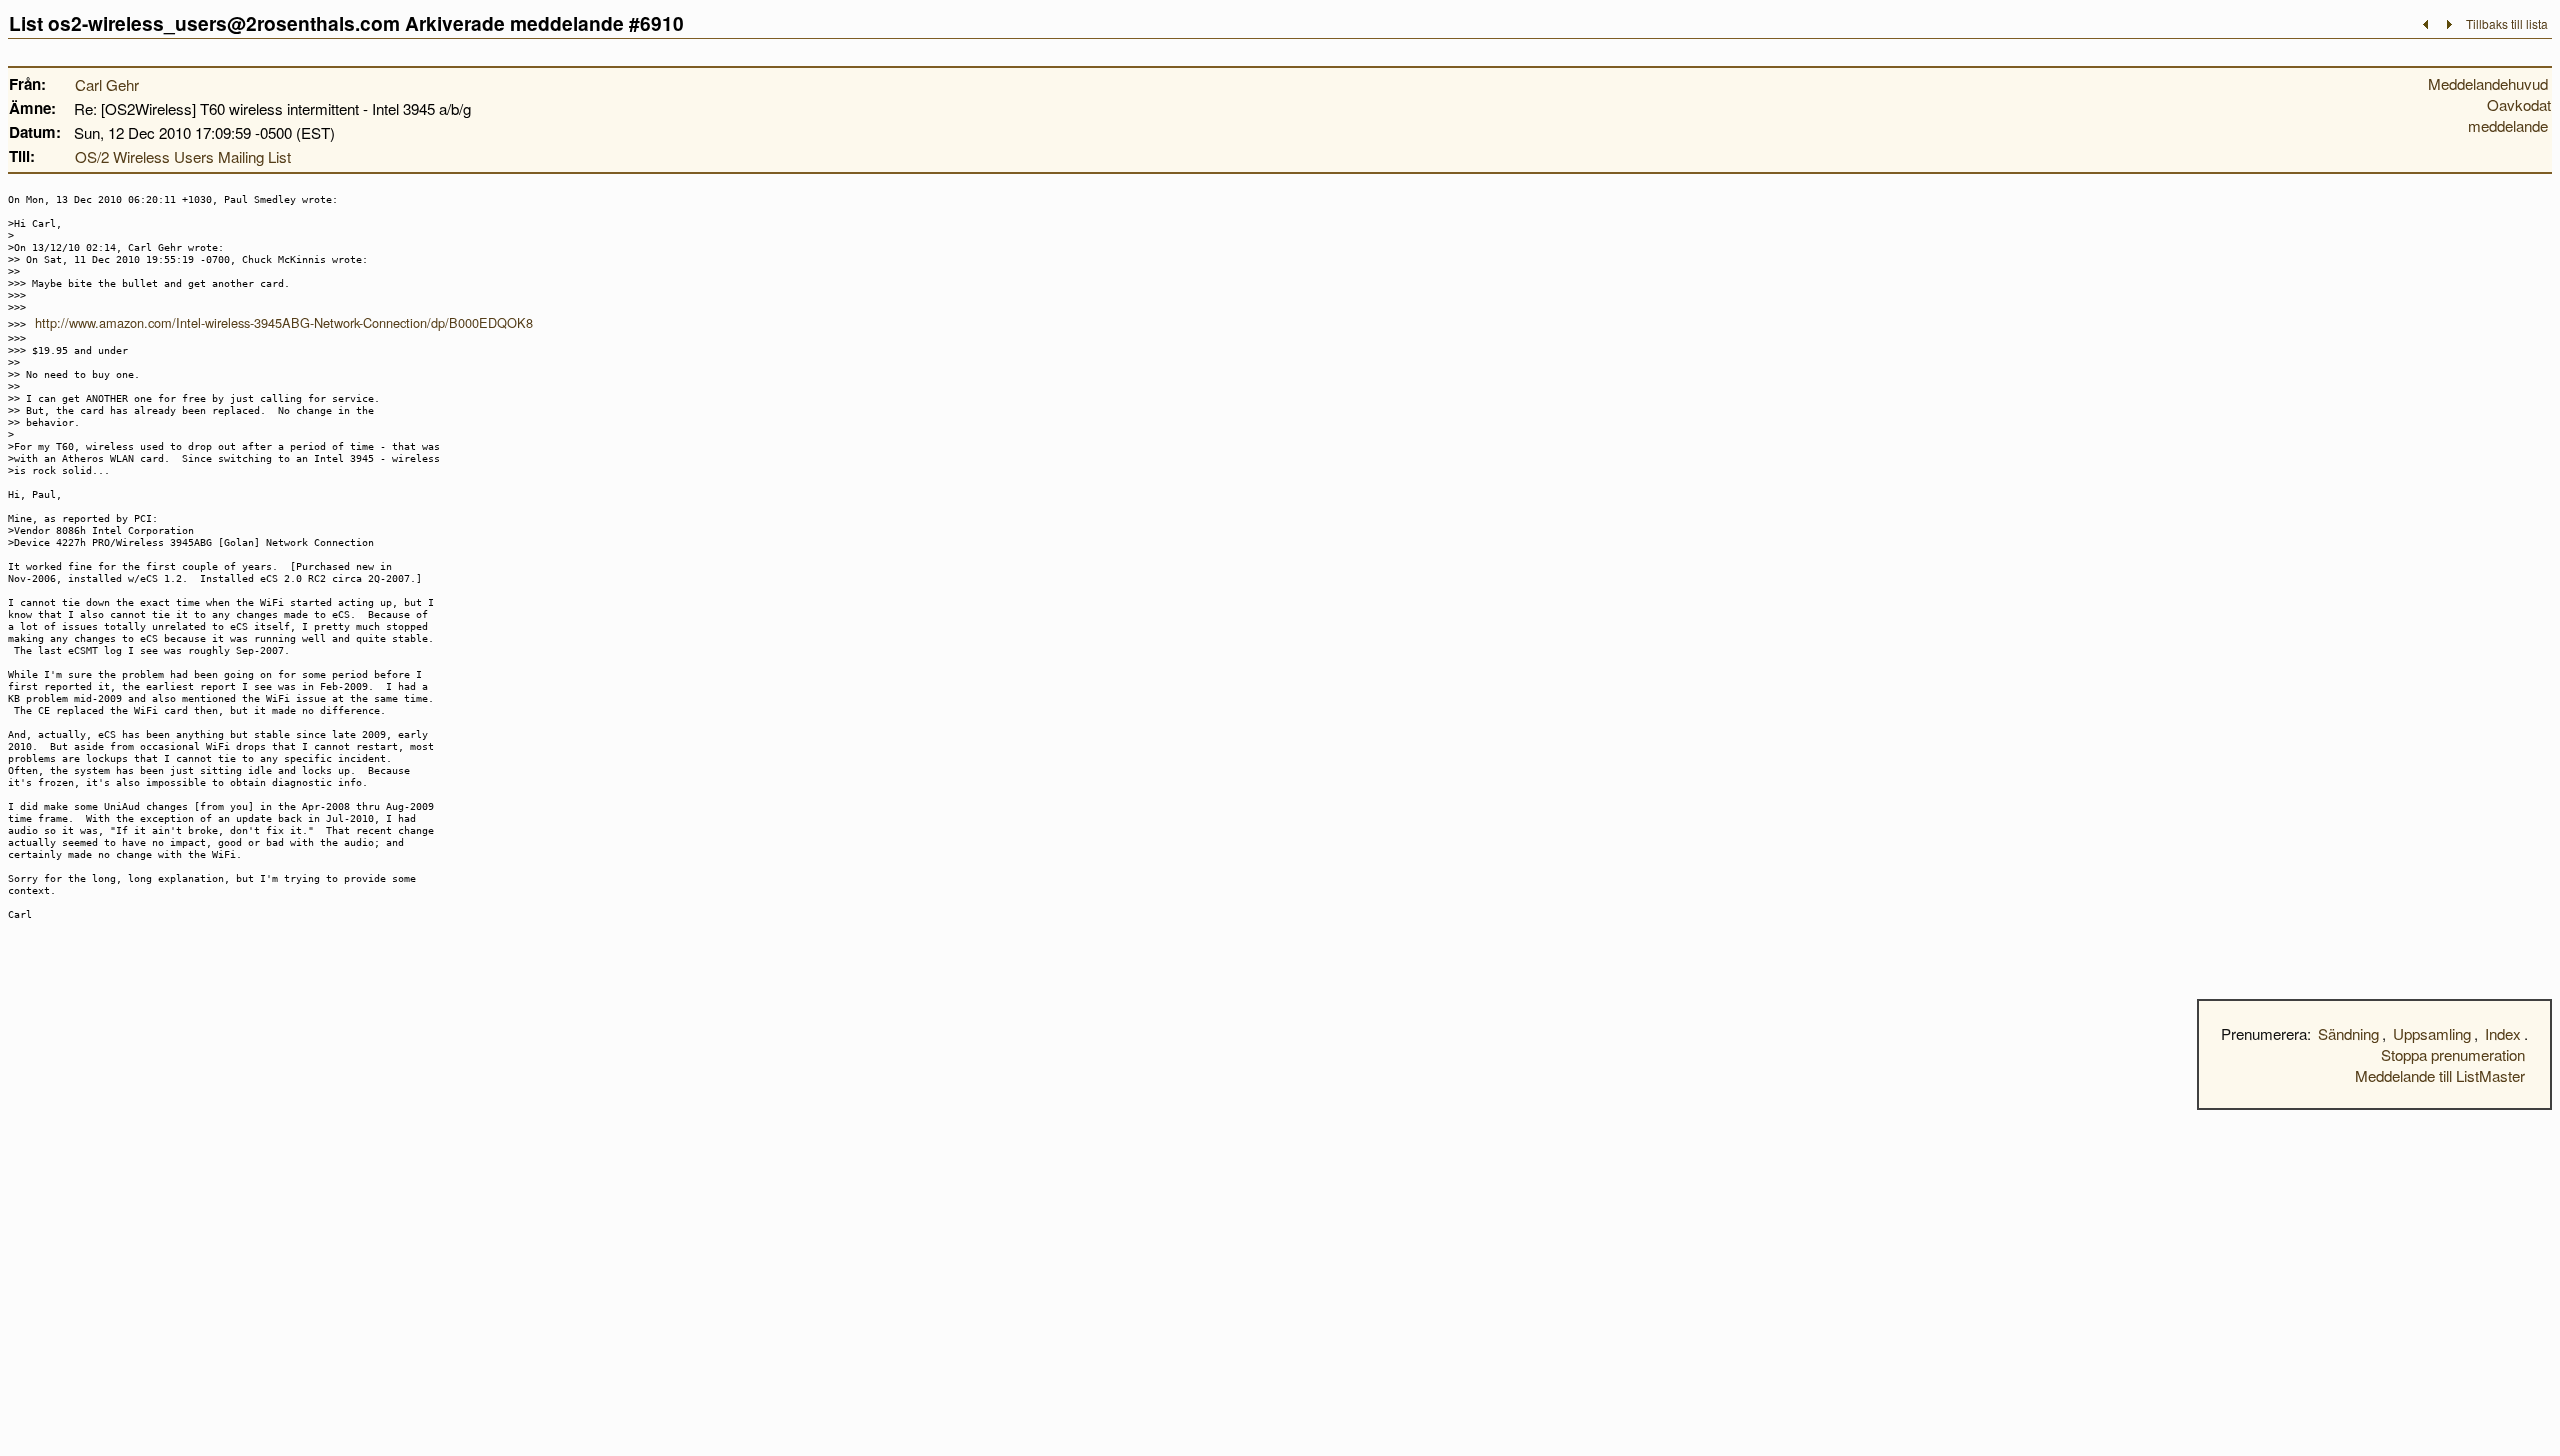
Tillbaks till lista (2507, 23)
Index (2503, 1033)
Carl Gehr (107, 84)
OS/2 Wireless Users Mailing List (183, 156)
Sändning (2348, 1033)
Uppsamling (2432, 1033)
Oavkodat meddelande (2509, 115)
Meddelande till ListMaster (2440, 1075)
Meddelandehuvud (2488, 83)
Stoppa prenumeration (2453, 1054)
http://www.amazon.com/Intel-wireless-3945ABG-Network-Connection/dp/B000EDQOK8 (284, 322)
